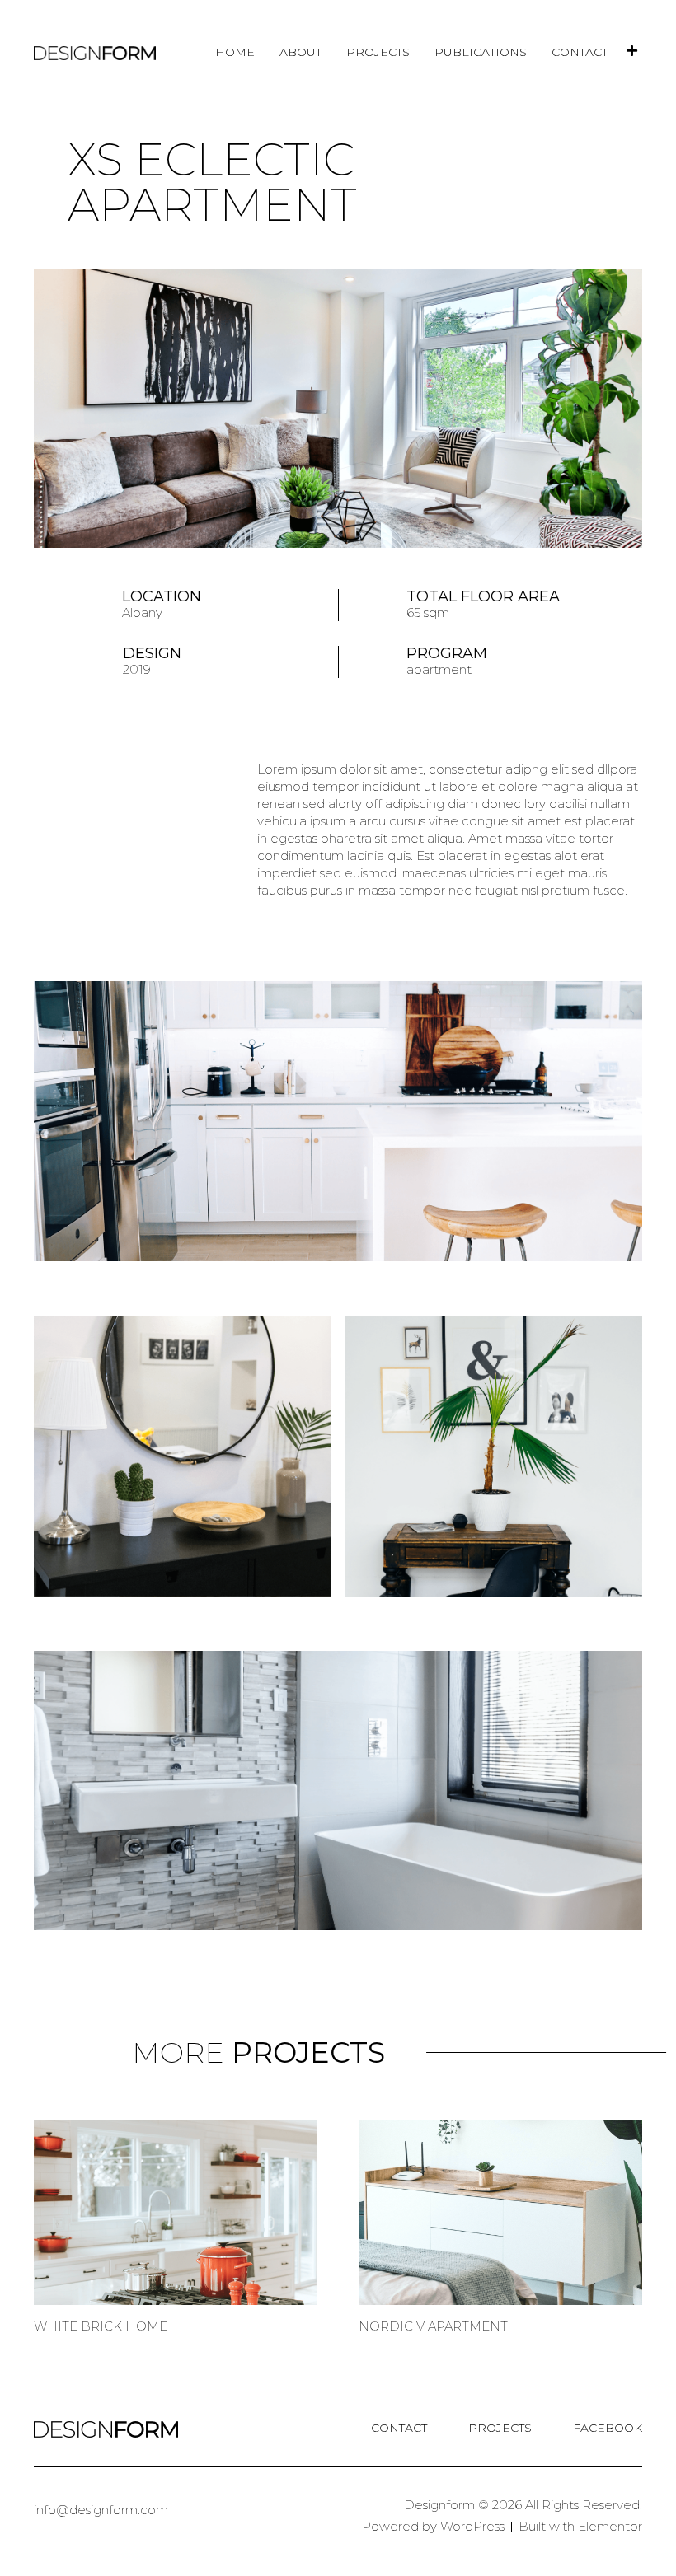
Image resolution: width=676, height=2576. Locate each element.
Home (235, 52)
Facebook (608, 2428)
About (300, 52)
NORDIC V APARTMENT (433, 2326)
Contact (580, 52)
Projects (378, 52)
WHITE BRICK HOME (101, 2326)
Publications (481, 52)
